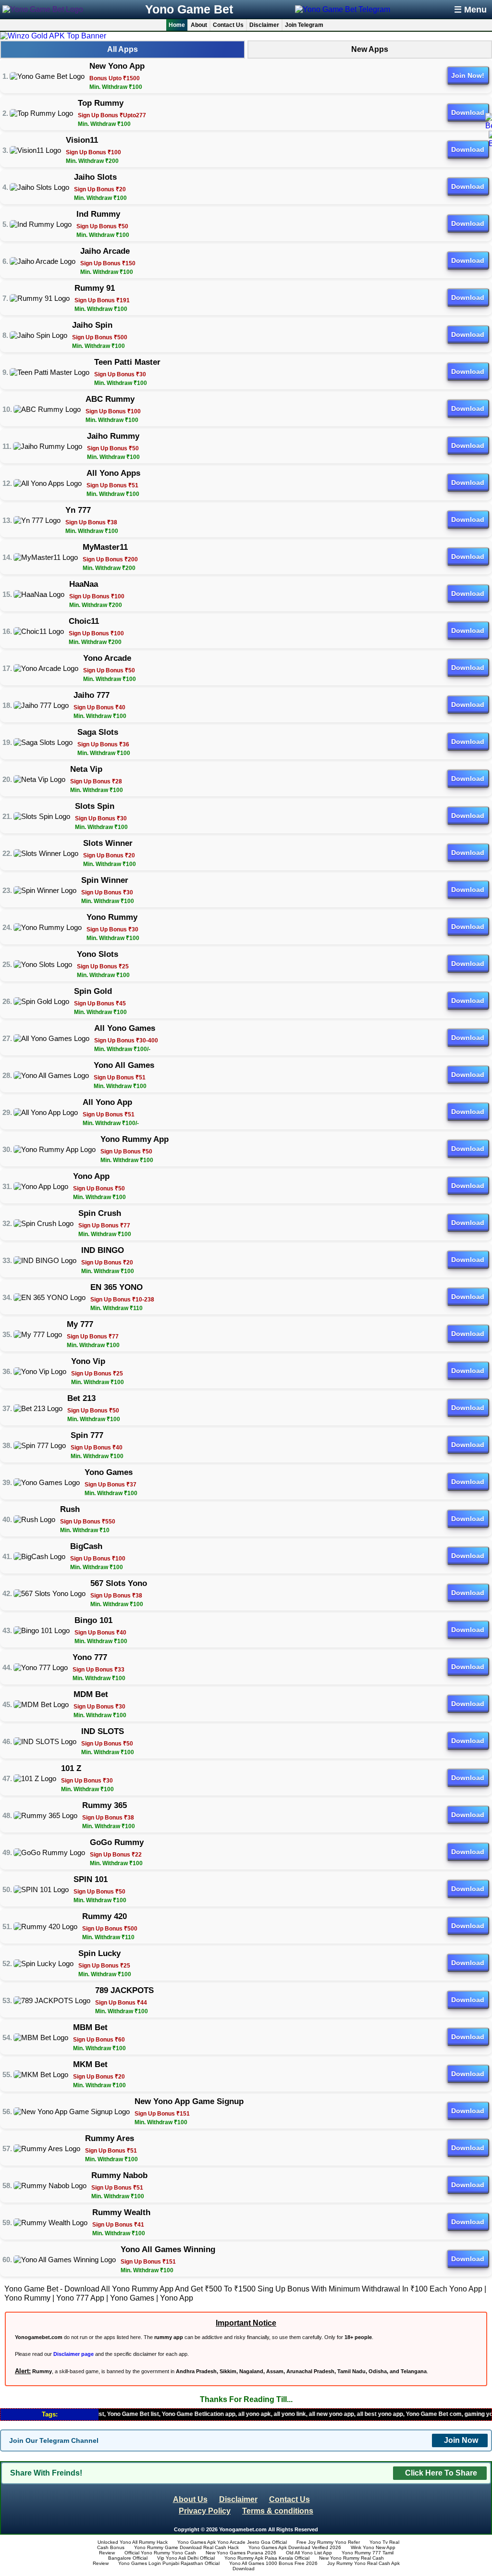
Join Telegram (304, 25)
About (199, 25)
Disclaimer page (74, 2354)
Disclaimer (264, 25)
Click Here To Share (441, 2473)
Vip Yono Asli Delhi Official (186, 2558)
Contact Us (228, 25)
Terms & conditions (278, 2511)
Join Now (461, 2440)
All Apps (123, 49)
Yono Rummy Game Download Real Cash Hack (186, 2547)
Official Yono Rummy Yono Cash (160, 2553)
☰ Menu (470, 10)
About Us (190, 2499)
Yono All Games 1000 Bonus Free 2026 (273, 2563)
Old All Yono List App (309, 2553)
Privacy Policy (205, 2511)
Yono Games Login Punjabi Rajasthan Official (169, 2563)
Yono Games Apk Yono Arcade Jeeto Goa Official (232, 2542)
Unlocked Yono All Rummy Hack (133, 2542)
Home (177, 25)
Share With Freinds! (46, 2473)
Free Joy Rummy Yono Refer (328, 2542)
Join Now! (468, 75)
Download (468, 112)
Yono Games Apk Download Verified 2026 (295, 2547)
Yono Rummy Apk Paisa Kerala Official (267, 2558)
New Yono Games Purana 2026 (241, 2553)
